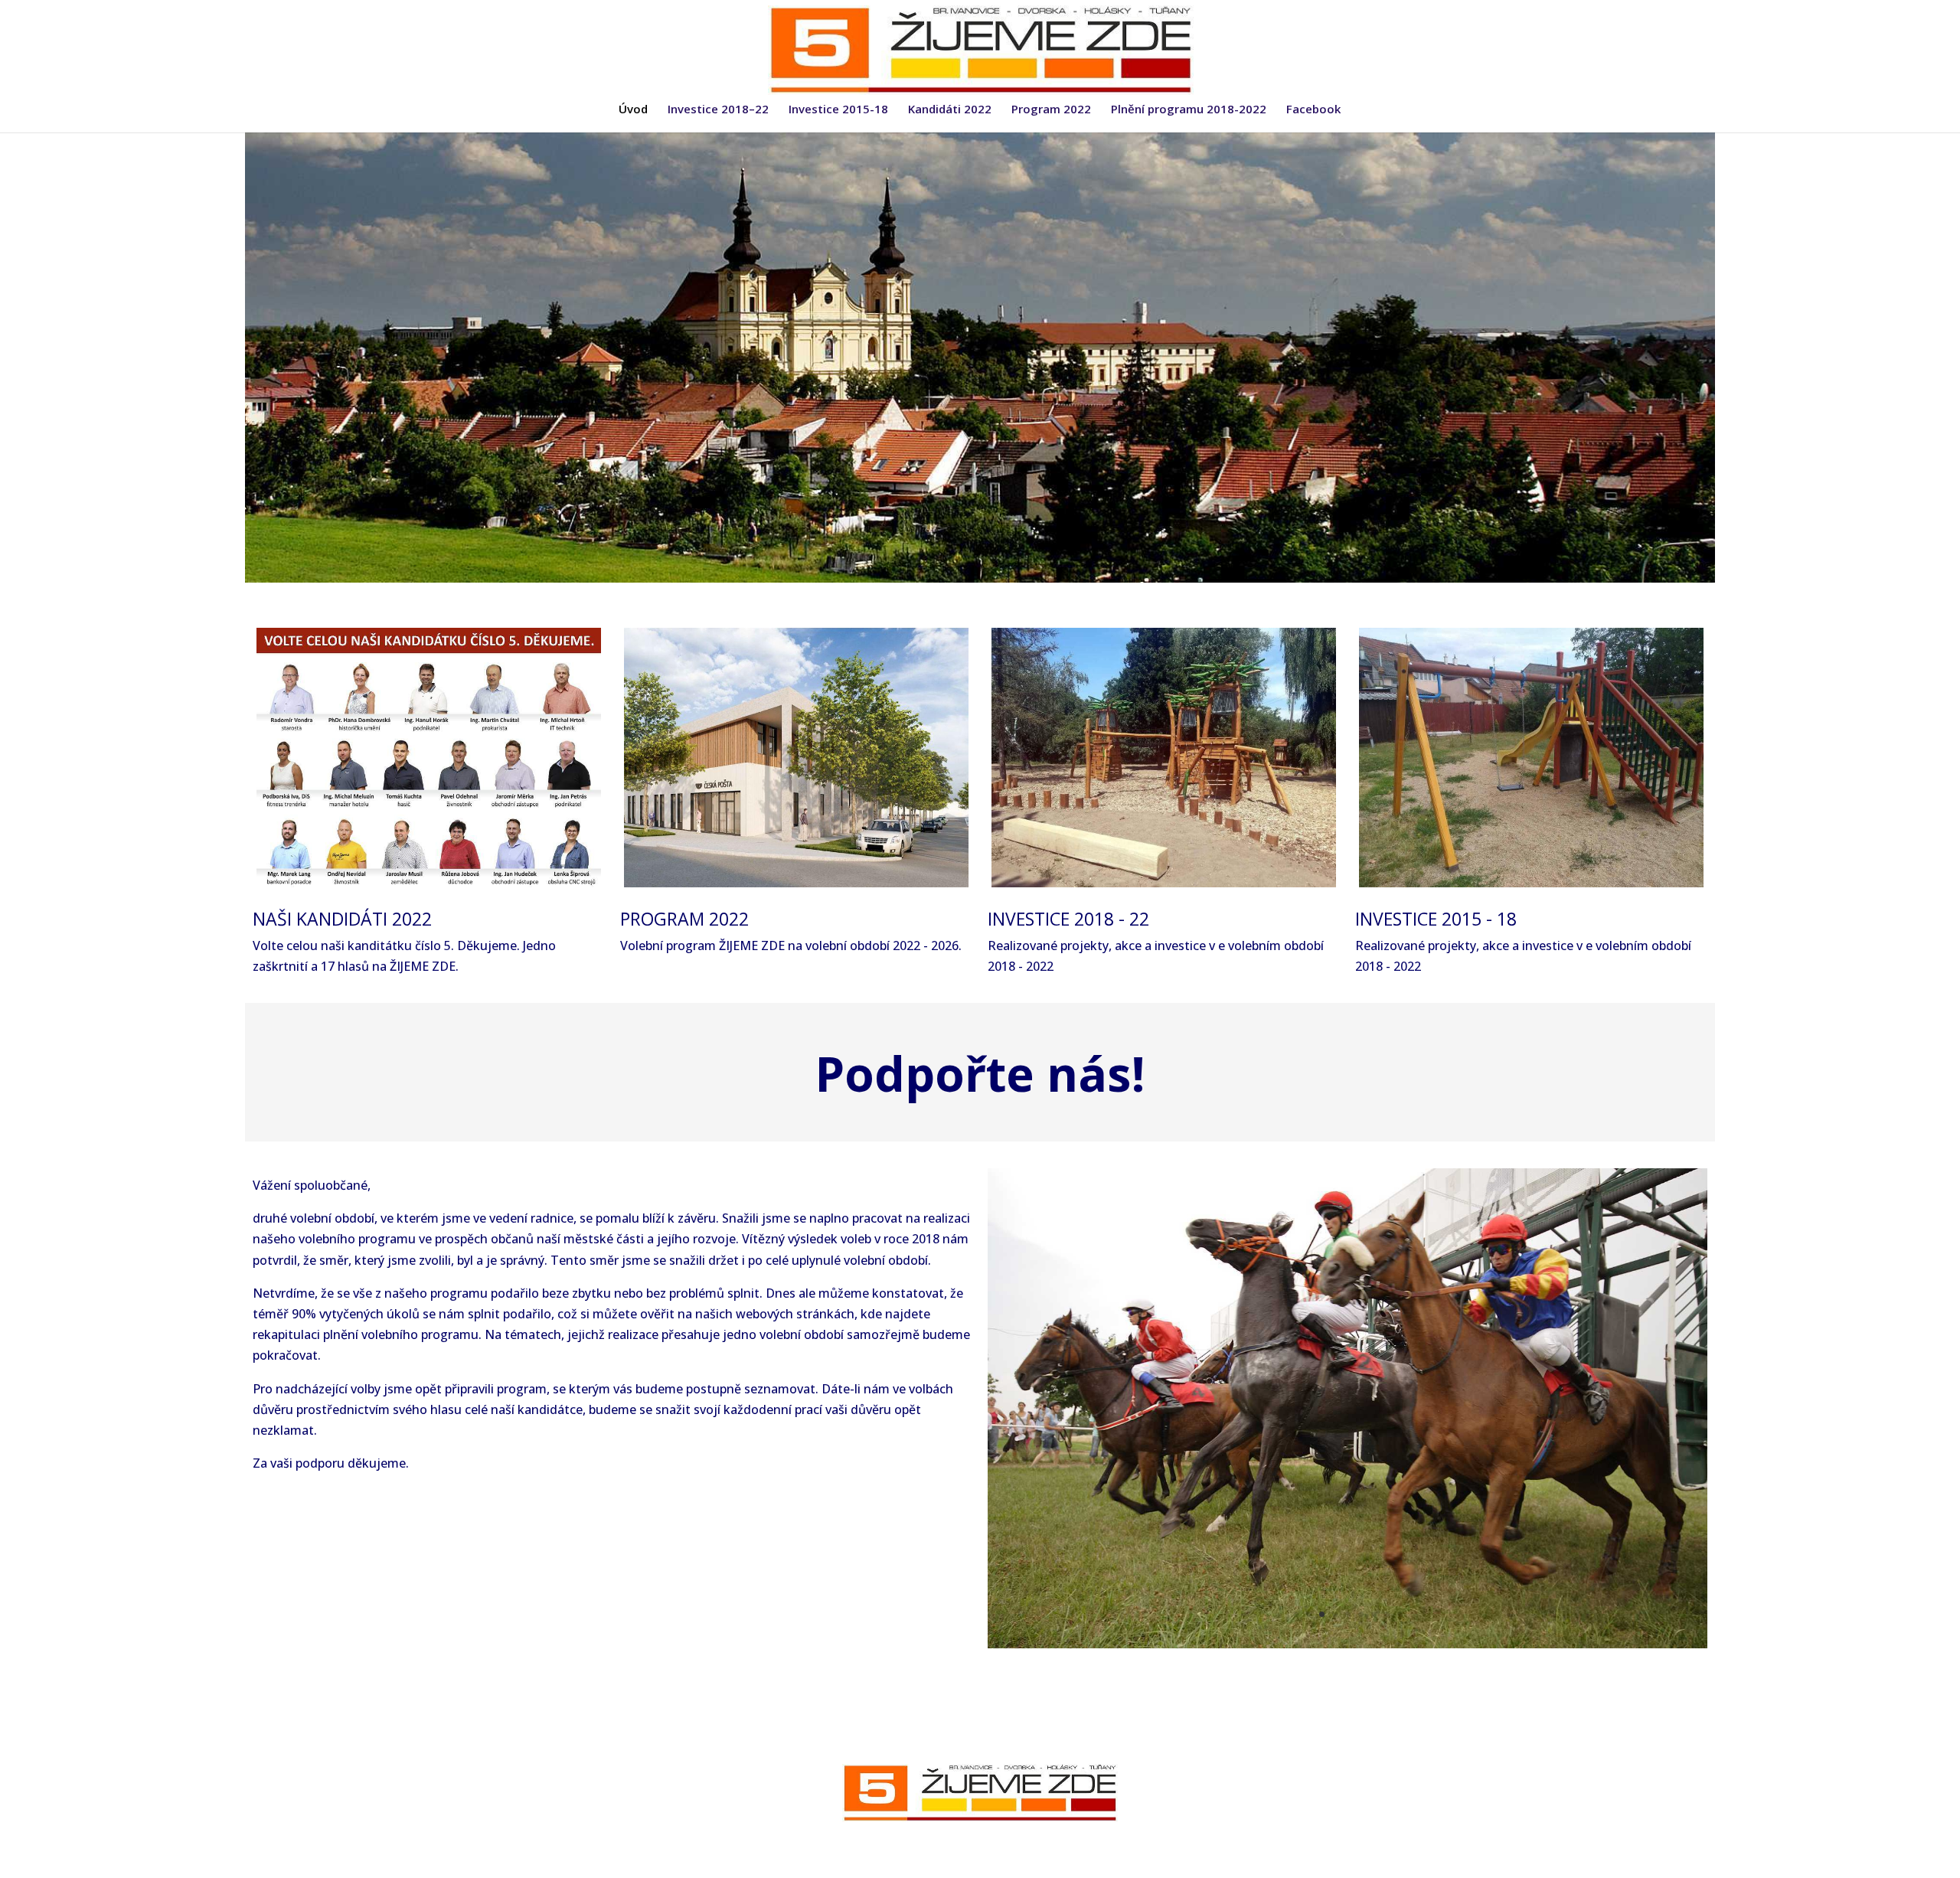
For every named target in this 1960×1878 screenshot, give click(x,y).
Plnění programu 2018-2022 (1189, 110)
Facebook (1313, 110)
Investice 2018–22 (718, 110)
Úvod (633, 110)
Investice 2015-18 (838, 110)
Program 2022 (1051, 110)
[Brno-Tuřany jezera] (1347, 1644)
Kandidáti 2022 (950, 110)
